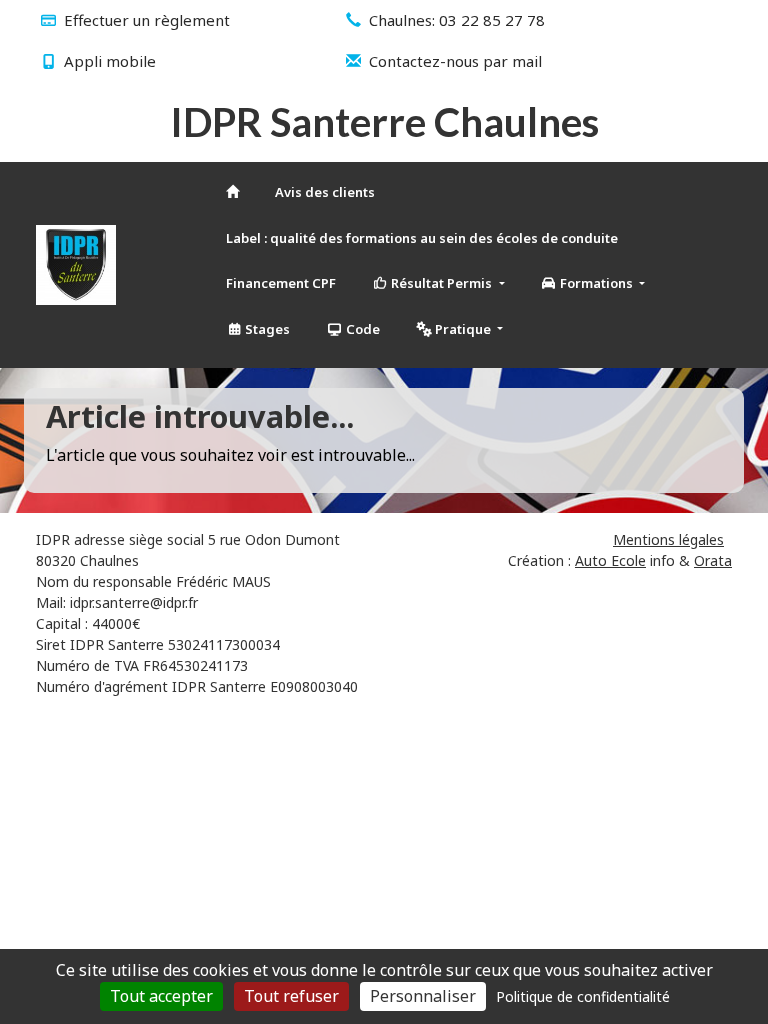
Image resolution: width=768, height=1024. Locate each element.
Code (361, 329)
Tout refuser (291, 996)
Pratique (463, 329)
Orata (713, 560)
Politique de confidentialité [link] (583, 996)
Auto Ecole (610, 560)
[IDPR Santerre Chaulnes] (76, 265)
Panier (176, 261)
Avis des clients (325, 192)
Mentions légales (668, 539)
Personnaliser (423, 996)
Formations (596, 283)
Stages (266, 329)
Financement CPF (281, 283)
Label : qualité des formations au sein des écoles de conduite (422, 238)
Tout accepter (161, 996)
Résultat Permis (441, 283)
